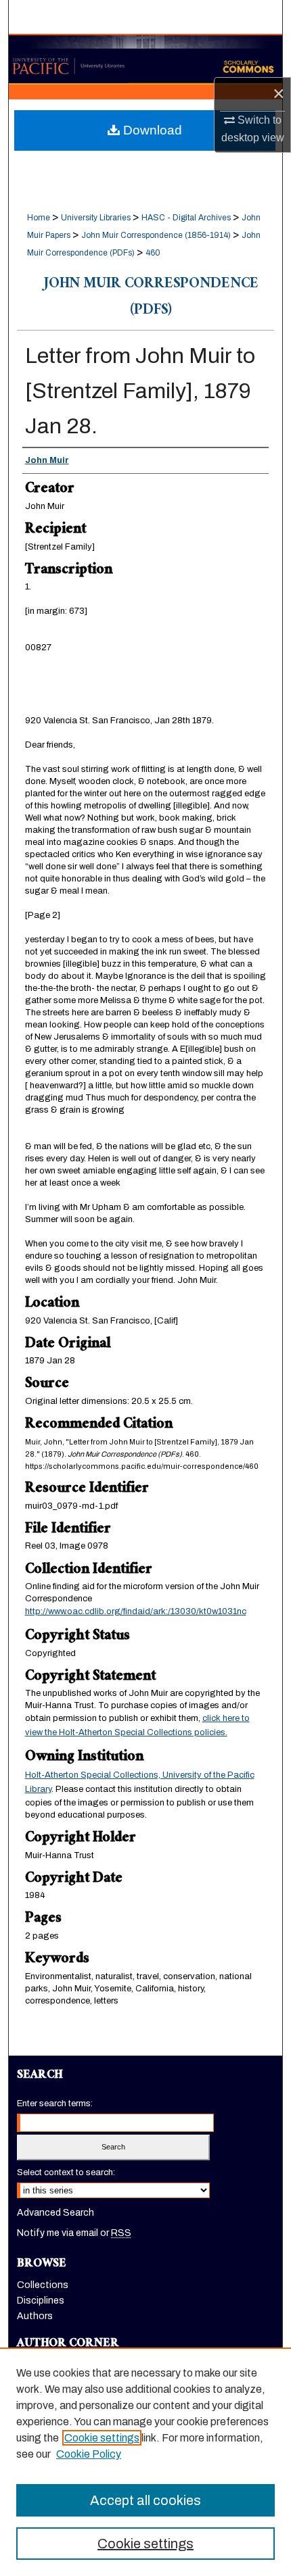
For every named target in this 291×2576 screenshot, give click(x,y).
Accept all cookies (145, 2500)
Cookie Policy (89, 2454)
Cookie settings (102, 2438)
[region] (145, 2462)
